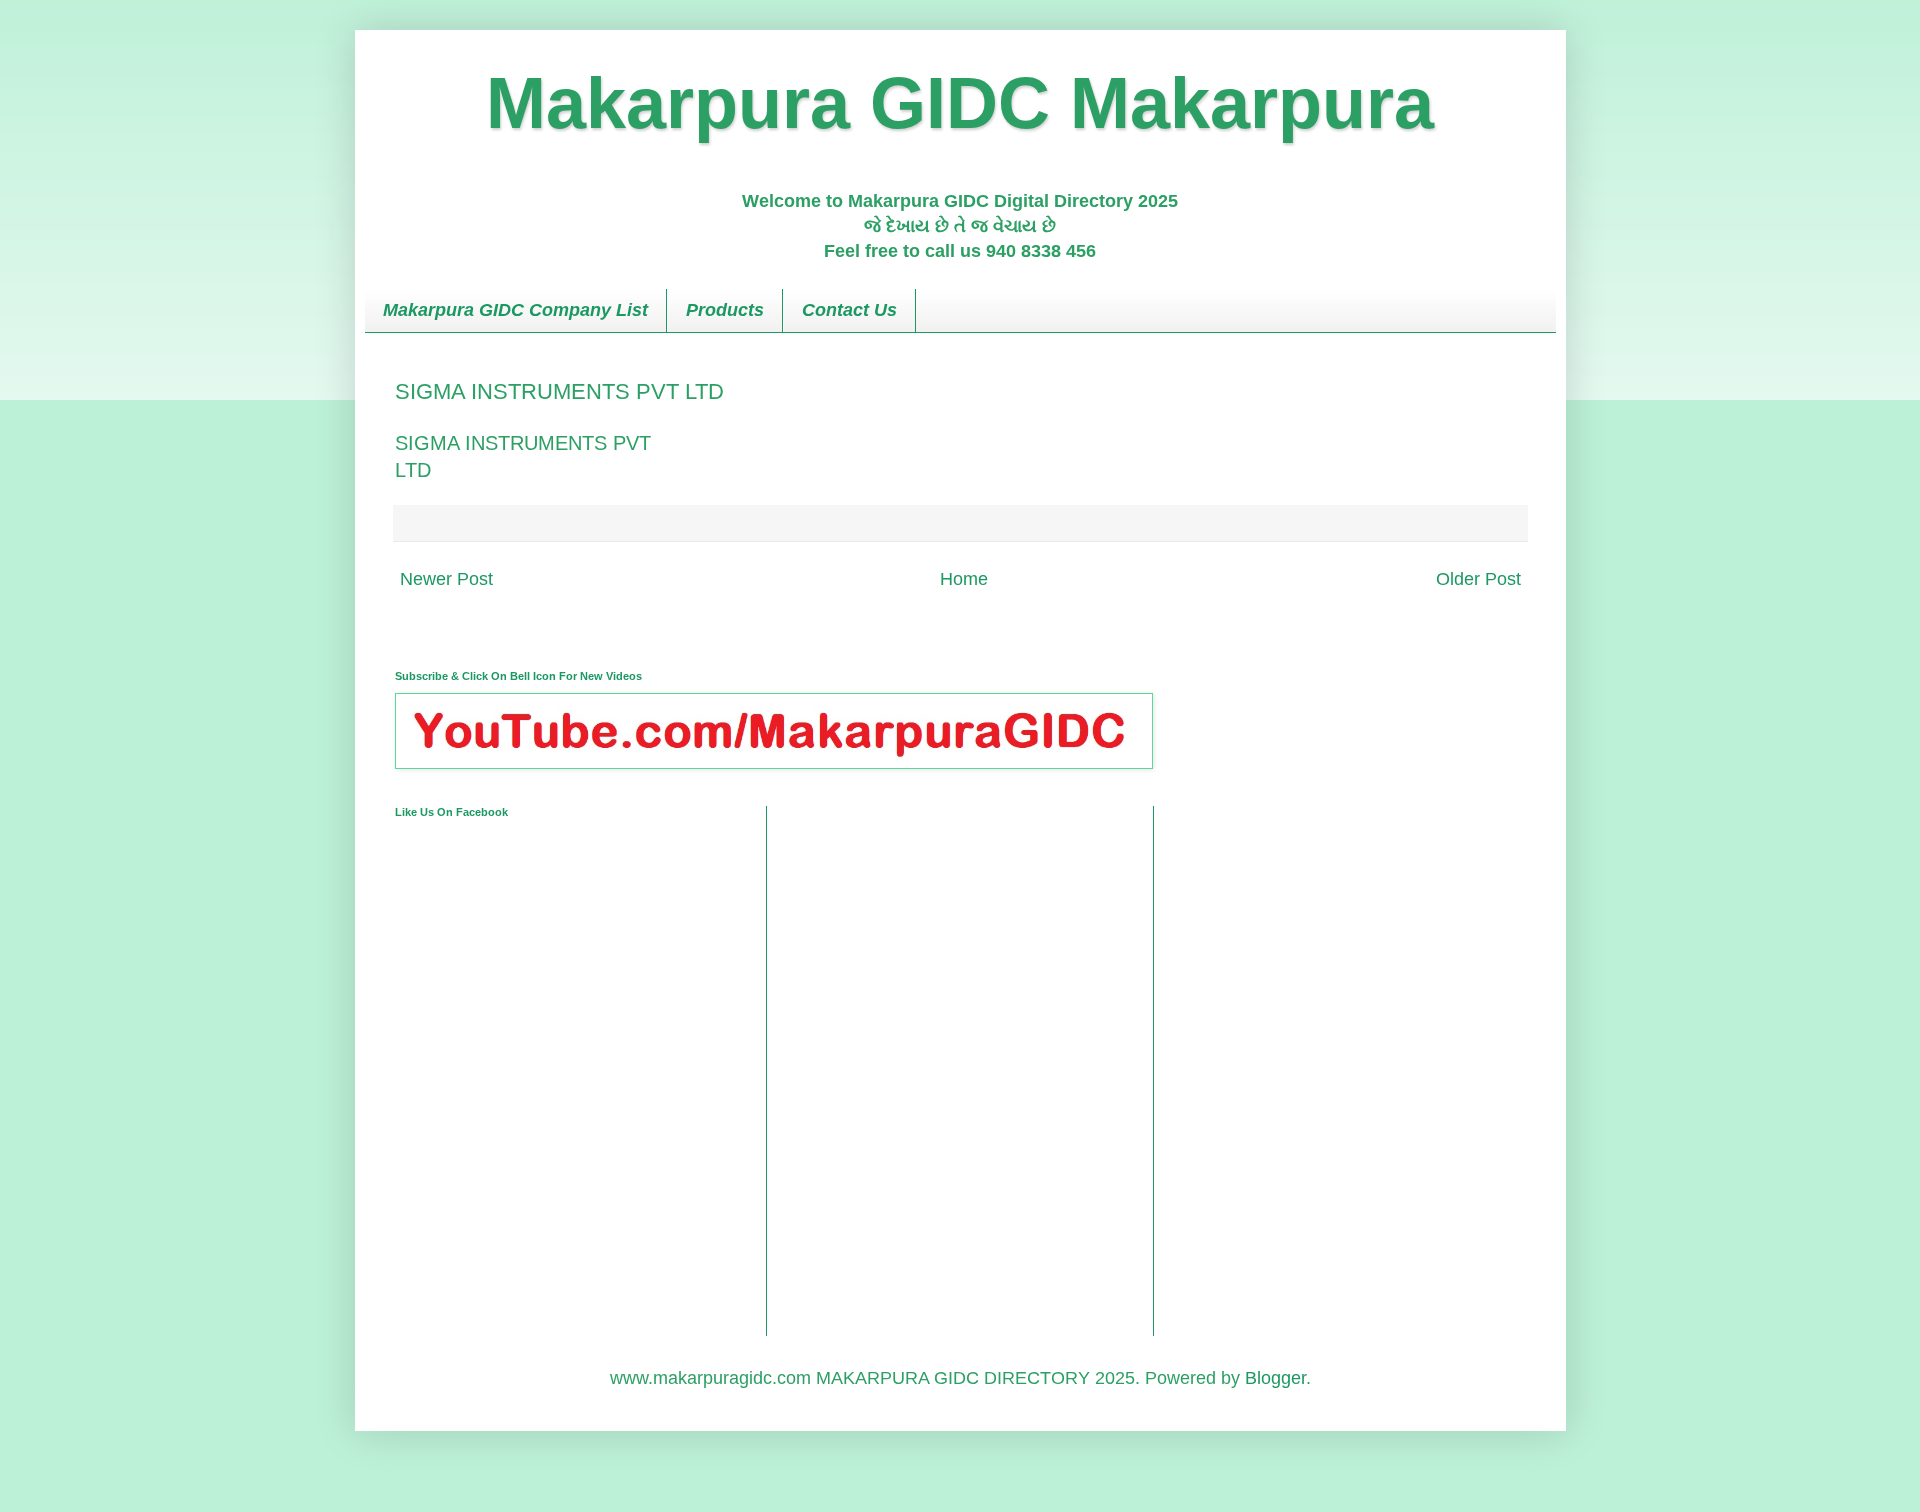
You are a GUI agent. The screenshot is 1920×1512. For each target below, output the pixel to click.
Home (964, 579)
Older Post (1478, 579)
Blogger (1275, 1378)
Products (725, 310)
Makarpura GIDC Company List (515, 310)
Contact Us (849, 310)
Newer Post (446, 579)
